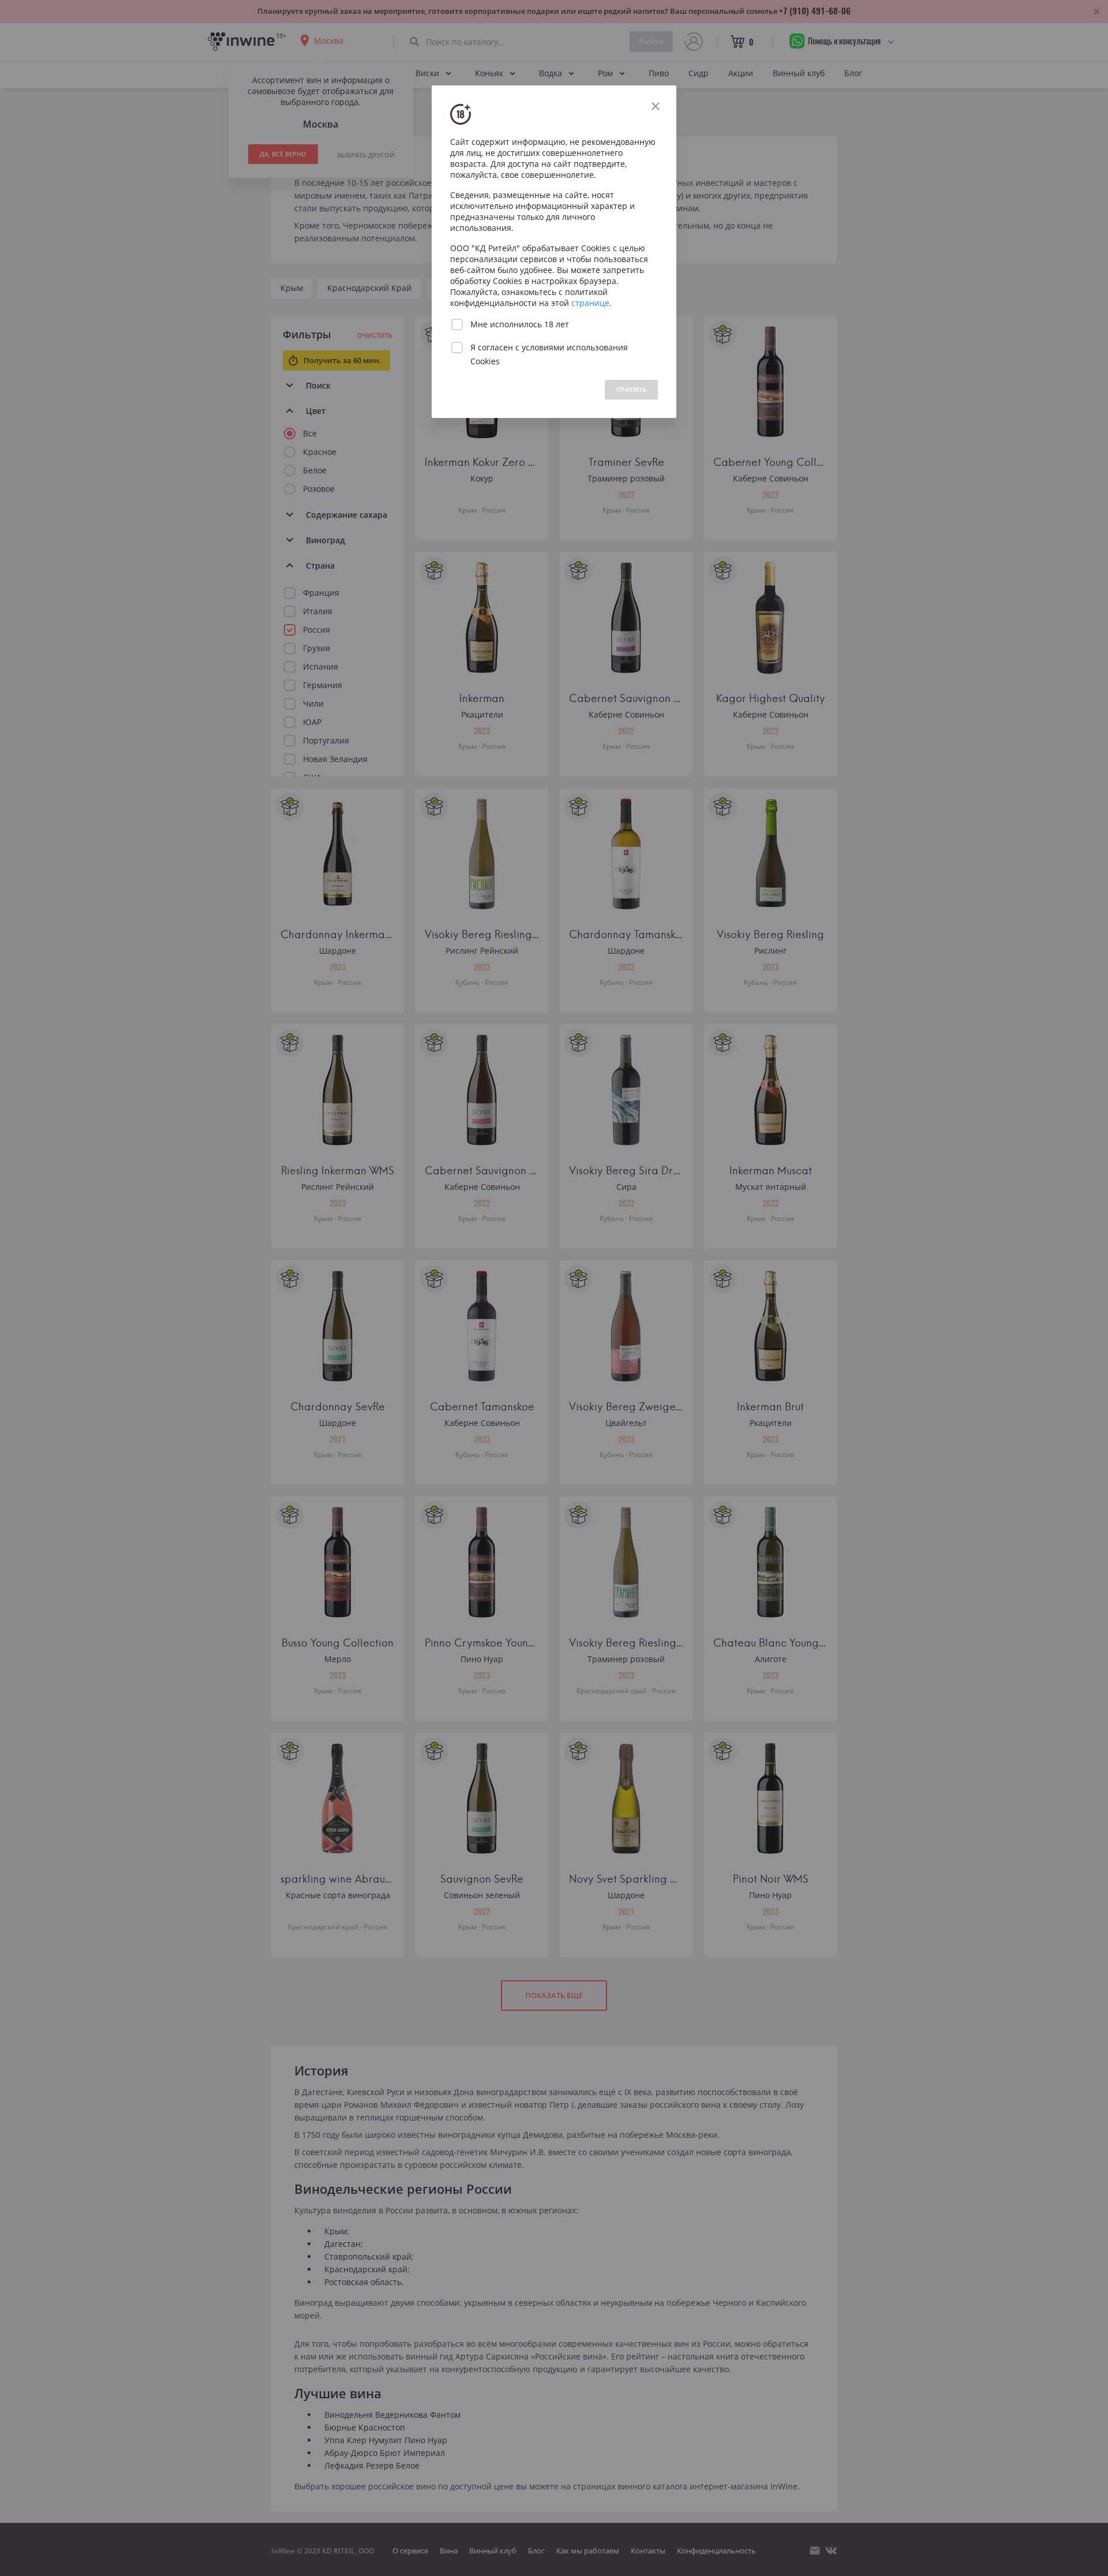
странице (590, 303)
